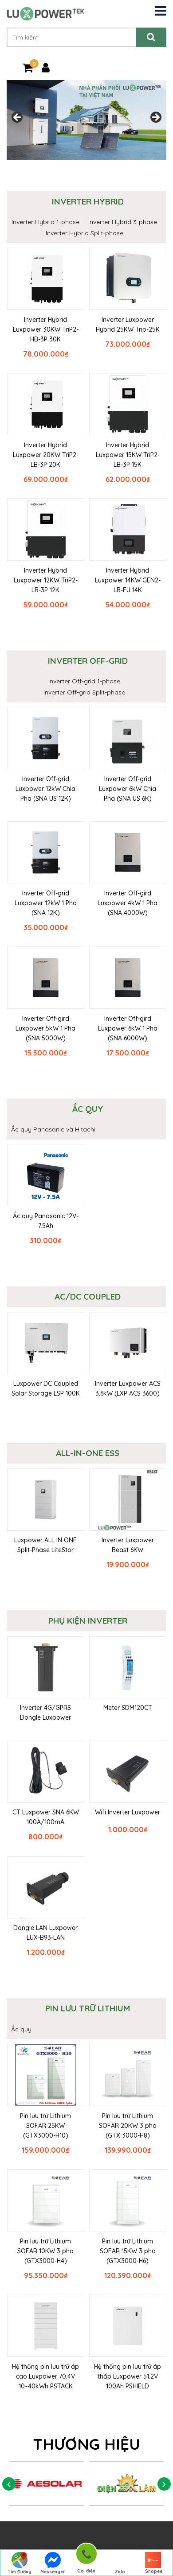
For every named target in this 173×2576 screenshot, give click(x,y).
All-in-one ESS (88, 1453)
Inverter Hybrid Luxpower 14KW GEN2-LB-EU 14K (128, 580)
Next (164, 2484)
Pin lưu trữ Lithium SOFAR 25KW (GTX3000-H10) (45, 2126)
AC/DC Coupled (88, 1296)
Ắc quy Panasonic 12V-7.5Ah (46, 1221)
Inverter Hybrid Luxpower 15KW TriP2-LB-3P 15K (128, 455)
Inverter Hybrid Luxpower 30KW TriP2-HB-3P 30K (46, 329)
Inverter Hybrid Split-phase (85, 233)
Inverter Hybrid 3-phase (123, 222)
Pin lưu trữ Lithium (88, 2008)
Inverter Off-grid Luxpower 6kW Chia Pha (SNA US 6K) (128, 789)
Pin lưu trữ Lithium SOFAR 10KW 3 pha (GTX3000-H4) (45, 2251)
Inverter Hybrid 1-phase (45, 222)
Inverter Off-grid (88, 661)
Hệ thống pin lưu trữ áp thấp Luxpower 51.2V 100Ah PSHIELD (128, 2376)
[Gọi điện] (86, 2555)
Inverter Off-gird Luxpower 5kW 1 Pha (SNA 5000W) (45, 1028)
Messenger (53, 2572)
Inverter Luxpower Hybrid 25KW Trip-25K (128, 325)
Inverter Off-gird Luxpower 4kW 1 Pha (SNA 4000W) (128, 903)
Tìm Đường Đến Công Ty (19, 2572)
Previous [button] (18, 118)
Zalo (120, 2572)
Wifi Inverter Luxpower (128, 1812)
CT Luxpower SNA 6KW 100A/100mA (46, 1817)
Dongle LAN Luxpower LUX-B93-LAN (45, 1933)
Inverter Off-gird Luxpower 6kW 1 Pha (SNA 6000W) (128, 1028)
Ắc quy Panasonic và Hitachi (53, 1129)
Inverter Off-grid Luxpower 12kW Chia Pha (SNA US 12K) (45, 789)
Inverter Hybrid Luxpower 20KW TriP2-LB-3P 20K (46, 455)
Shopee (154, 2571)
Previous (9, 2484)
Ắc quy (88, 1109)
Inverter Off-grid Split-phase (84, 692)
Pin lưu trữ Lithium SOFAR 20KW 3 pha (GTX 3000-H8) (128, 2126)
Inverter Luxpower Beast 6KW (128, 1545)
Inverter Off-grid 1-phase (84, 681)
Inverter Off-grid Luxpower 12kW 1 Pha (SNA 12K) (46, 903)
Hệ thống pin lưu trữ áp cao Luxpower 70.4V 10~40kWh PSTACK (45, 2376)
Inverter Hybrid (88, 201)
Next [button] (155, 118)
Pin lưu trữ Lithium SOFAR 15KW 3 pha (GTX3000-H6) (128, 2251)
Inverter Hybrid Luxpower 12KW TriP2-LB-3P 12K (46, 580)
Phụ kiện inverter (88, 1621)
